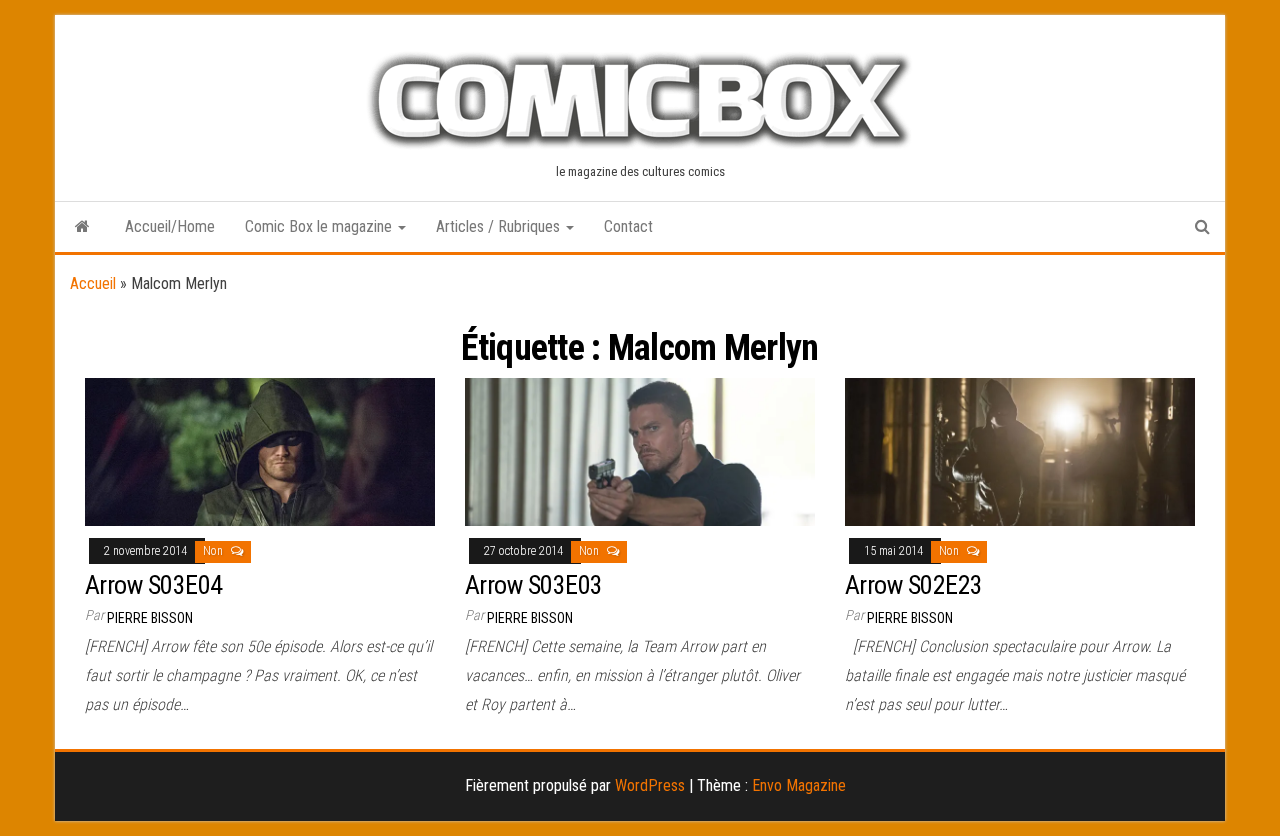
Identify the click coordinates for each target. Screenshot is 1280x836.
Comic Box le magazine (320, 226)
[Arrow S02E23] (1020, 450)
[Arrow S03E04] (260, 450)
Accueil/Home (170, 226)
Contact (628, 226)
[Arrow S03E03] (640, 450)
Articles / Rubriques (500, 226)
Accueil (93, 283)
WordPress (650, 785)
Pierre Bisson (150, 618)
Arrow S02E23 (914, 585)
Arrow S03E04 (154, 585)
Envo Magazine (799, 785)
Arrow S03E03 (534, 585)
